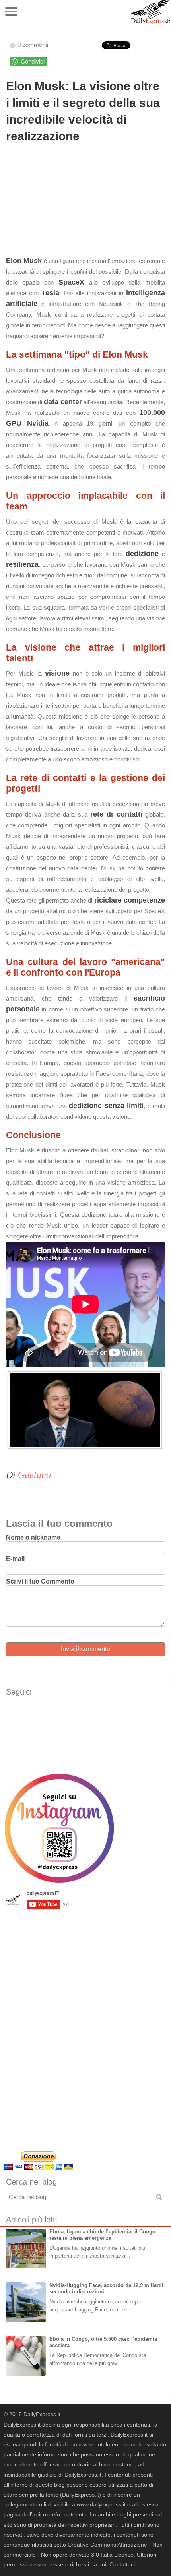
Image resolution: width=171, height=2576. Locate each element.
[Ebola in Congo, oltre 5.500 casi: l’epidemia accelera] (26, 2356)
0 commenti (33, 45)
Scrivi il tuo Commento (40, 1581)
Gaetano (34, 1475)
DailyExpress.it (151, 12)
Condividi (33, 61)
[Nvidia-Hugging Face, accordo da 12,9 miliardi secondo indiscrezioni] (26, 2302)
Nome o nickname (33, 1537)
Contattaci (122, 2564)
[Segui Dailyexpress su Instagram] (59, 1828)
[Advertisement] (66, 203)
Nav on (12, 12)
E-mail (15, 1559)
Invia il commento (85, 1649)
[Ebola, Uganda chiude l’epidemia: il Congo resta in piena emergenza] (26, 2249)
